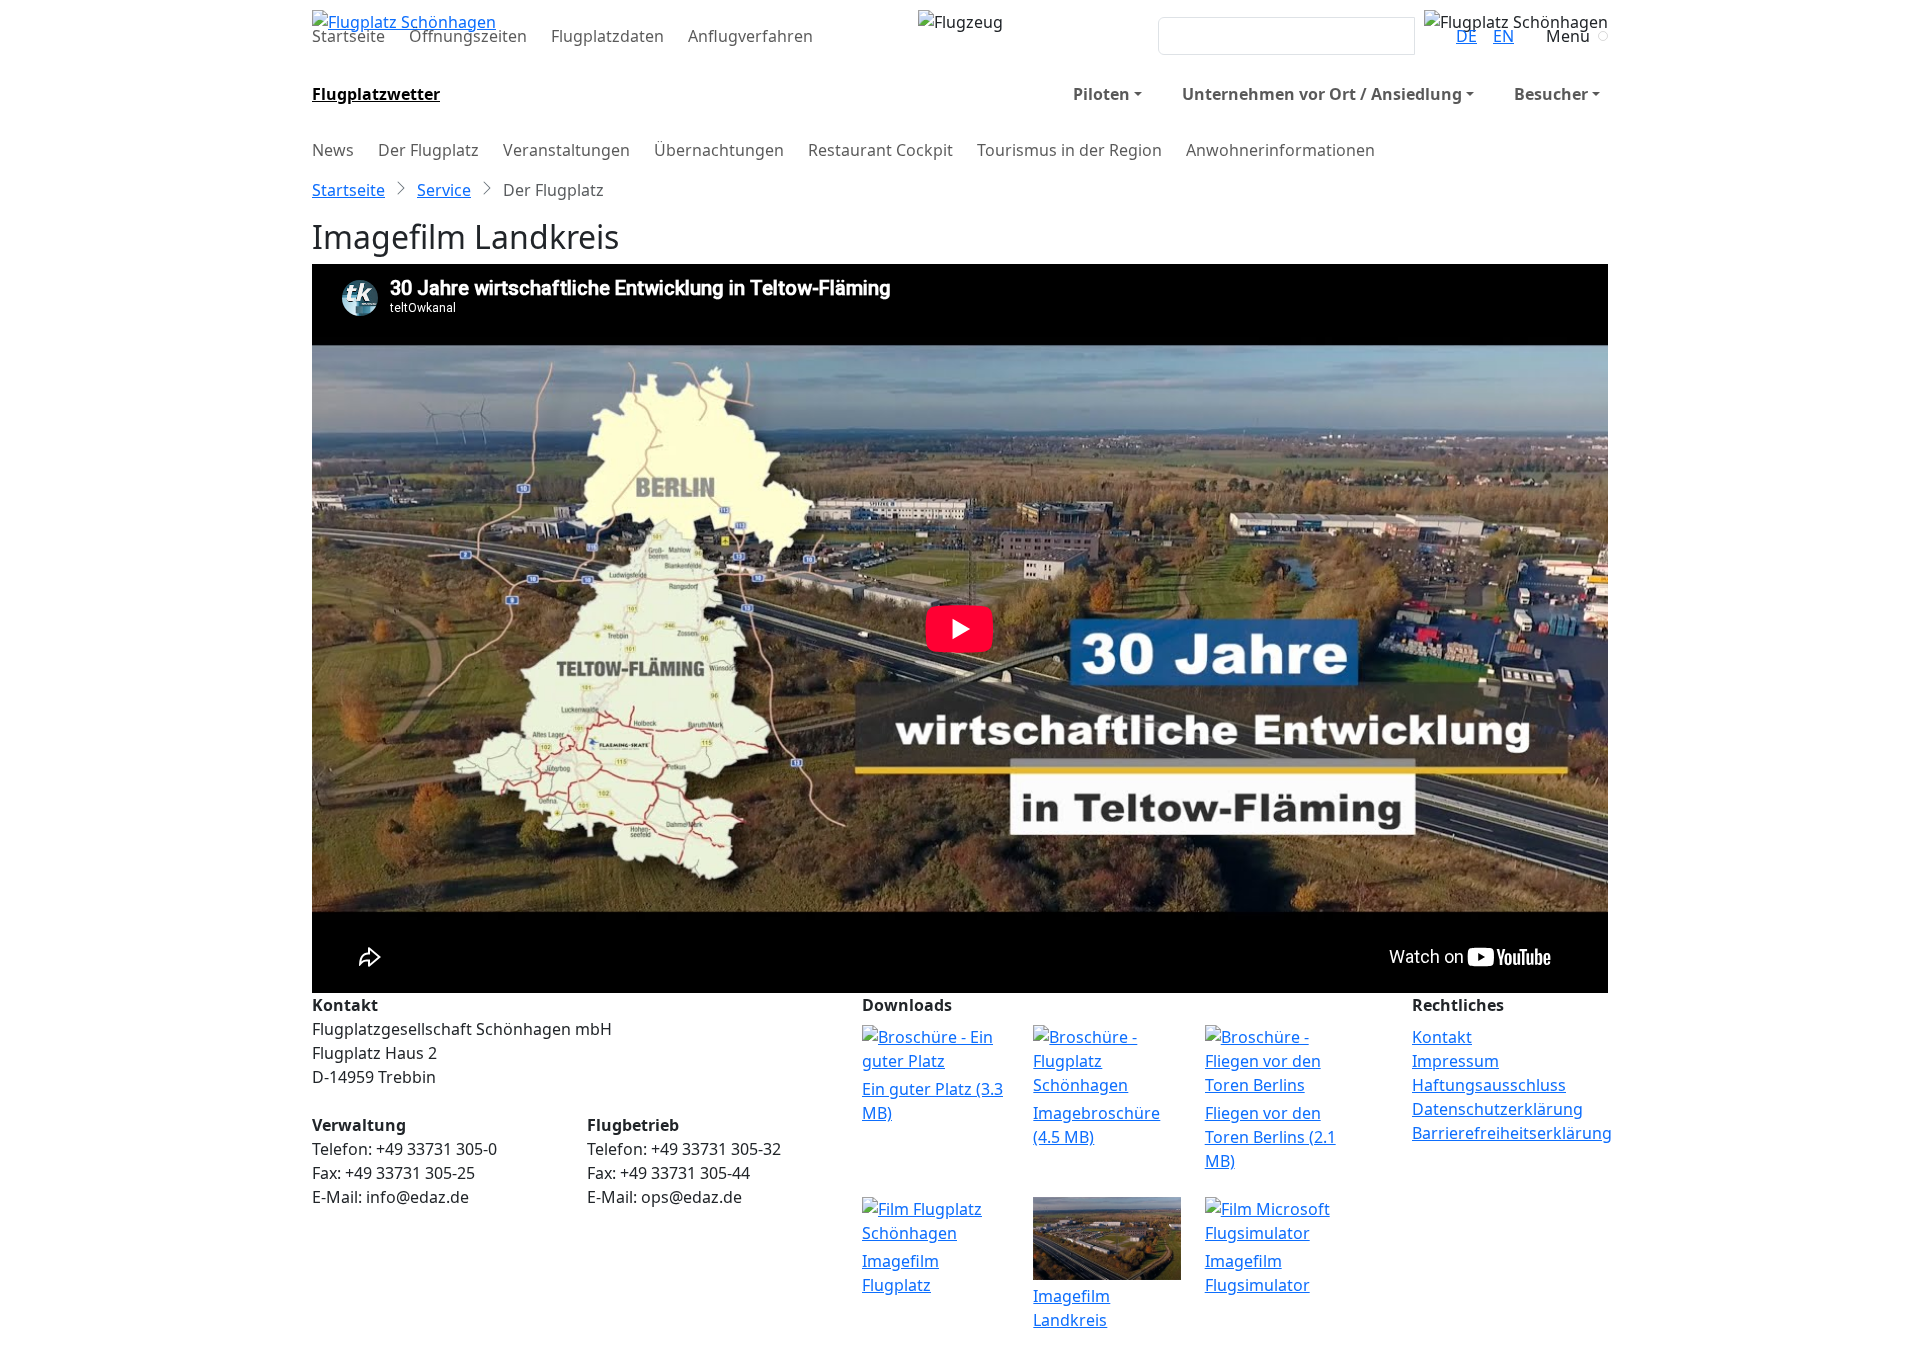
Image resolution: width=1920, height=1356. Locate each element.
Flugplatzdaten (607, 36)
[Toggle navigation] (1603, 36)
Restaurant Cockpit (880, 150)
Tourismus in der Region (1069, 150)
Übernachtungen (719, 150)
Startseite (348, 36)
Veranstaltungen (566, 150)
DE (1466, 36)
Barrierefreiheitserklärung (1512, 1133)
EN (1503, 36)
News (333, 150)
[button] (1107, 94)
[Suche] (1427, 36)
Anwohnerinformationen (1280, 150)
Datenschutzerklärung (1497, 1109)
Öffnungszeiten (468, 36)
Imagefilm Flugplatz (900, 1273)
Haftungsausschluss (1489, 1085)
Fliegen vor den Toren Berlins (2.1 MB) (1270, 1137)
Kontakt (1442, 1037)
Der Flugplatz (428, 150)
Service (444, 190)
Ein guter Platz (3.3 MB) (932, 1101)
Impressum (1455, 1061)
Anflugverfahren (750, 36)
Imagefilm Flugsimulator (1257, 1273)
